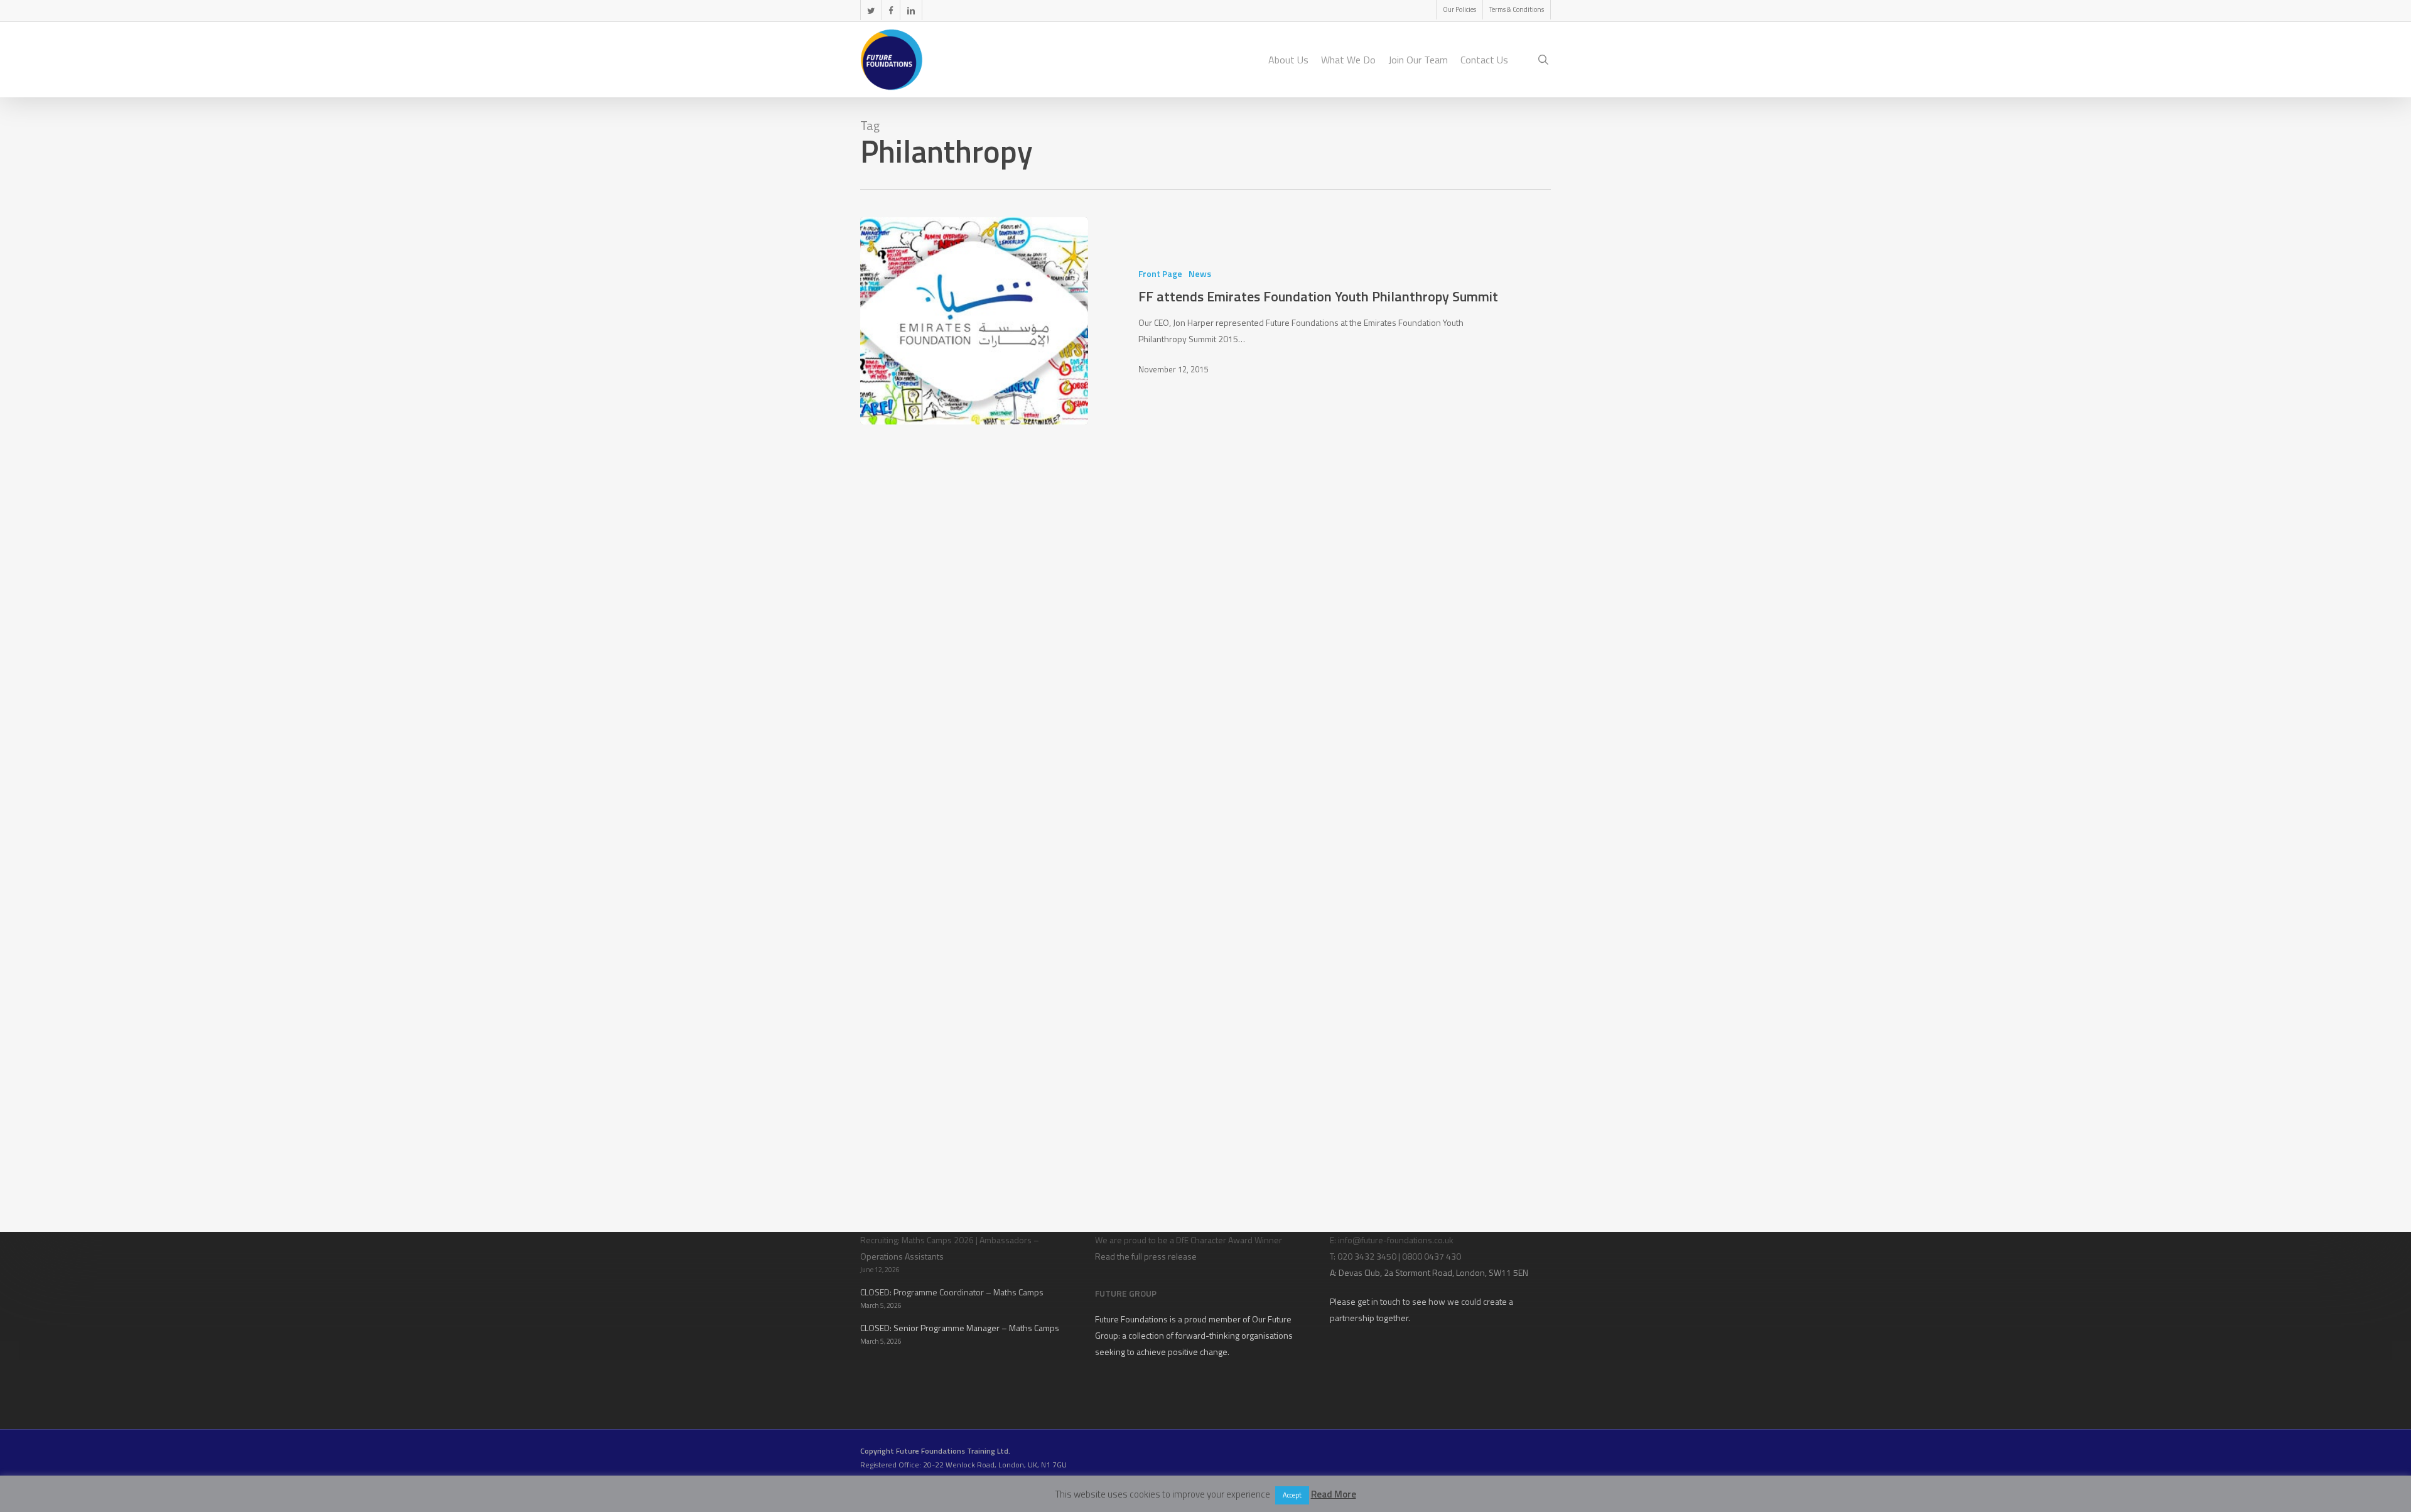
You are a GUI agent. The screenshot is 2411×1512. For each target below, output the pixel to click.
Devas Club (1359, 1272)
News (1200, 273)
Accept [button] (1292, 1495)
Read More (1334, 1494)
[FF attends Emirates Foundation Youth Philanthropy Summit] (974, 321)
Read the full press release (1146, 1256)
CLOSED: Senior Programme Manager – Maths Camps (960, 1328)
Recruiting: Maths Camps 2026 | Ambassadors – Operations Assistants (950, 1248)
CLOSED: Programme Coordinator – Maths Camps (952, 1292)
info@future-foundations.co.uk (1396, 1240)
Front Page (1160, 273)
